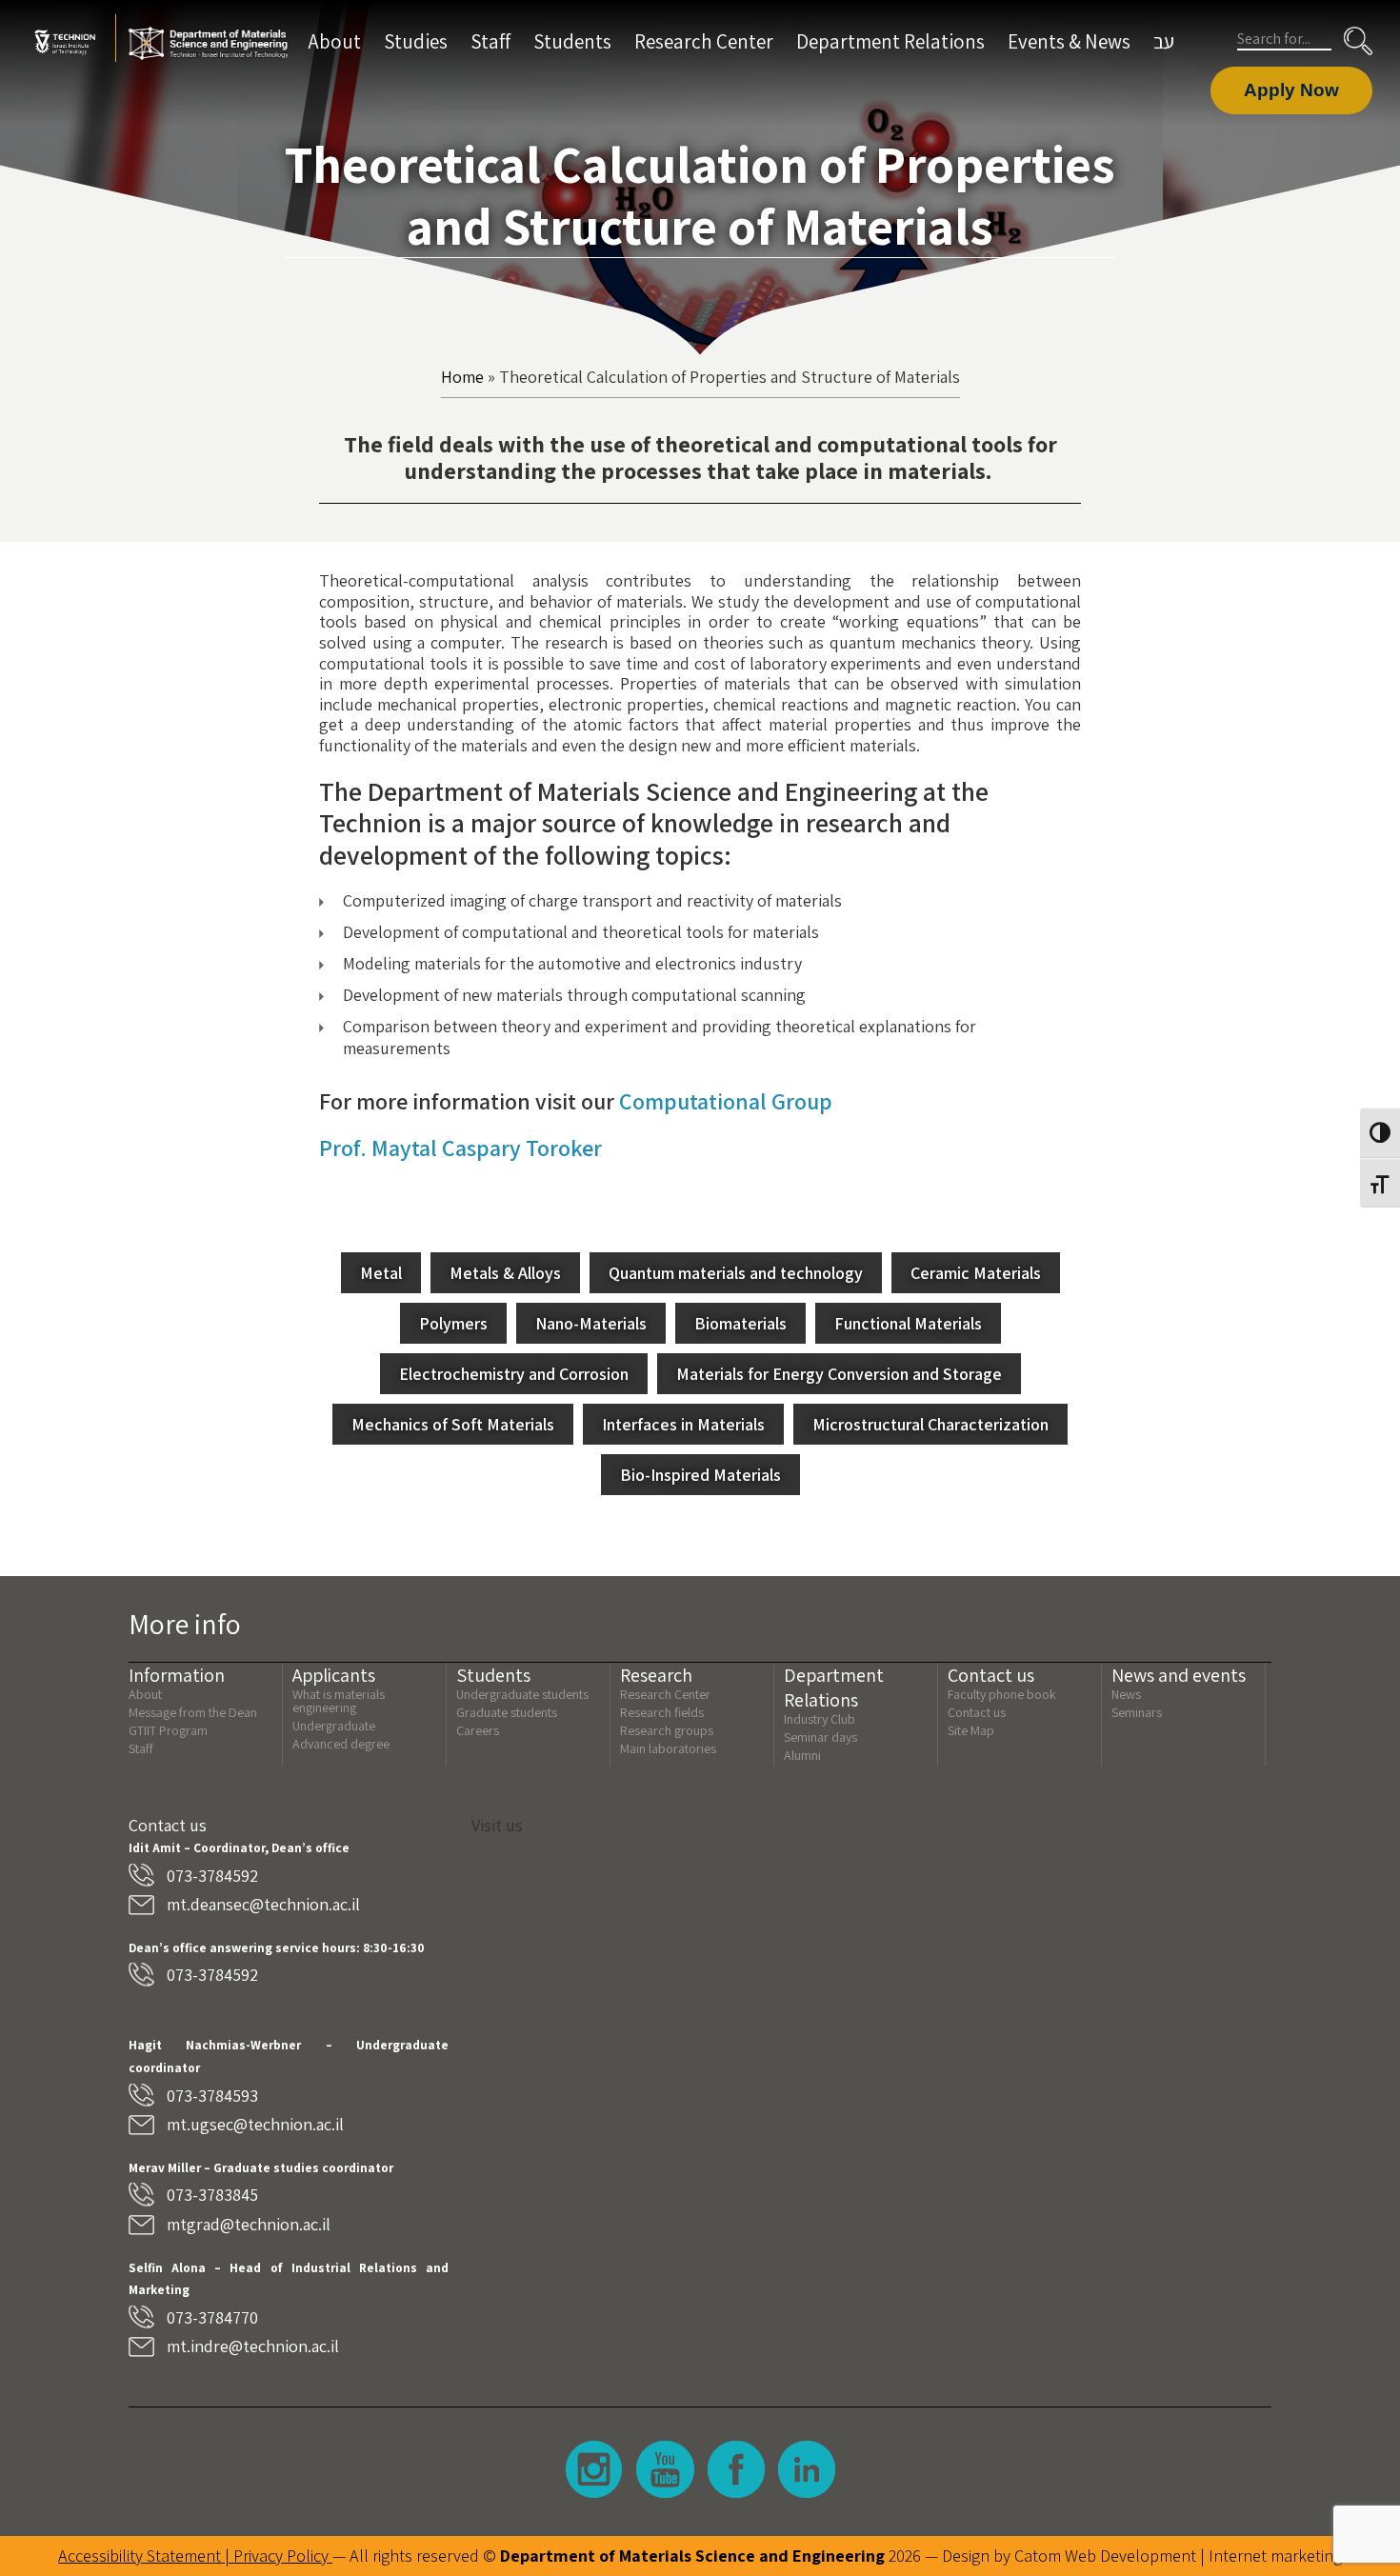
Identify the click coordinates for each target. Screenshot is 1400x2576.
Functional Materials (908, 1323)
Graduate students (507, 1712)
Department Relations (890, 41)
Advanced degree (341, 1744)
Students (572, 41)
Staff (490, 41)
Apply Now (1291, 90)
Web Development (1130, 2556)
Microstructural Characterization (930, 1424)
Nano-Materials (591, 1323)
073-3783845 (212, 2195)
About (335, 41)
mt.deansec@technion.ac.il (263, 1904)
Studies (416, 41)
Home (462, 377)
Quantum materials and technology (736, 1273)
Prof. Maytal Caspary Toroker (460, 1148)
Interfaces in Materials (683, 1424)
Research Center (704, 41)
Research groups (667, 1730)
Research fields (662, 1712)
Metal (381, 1273)
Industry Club (820, 1719)
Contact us (977, 1712)
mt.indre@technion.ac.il (253, 2346)
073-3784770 (212, 2317)
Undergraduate (334, 1726)
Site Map (971, 1730)
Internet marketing (1275, 2556)
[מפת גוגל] (871, 2017)
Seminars (1137, 1712)
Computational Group (726, 1101)
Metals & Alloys (505, 1273)
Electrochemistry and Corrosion (514, 1374)
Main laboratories (668, 1748)
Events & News (1069, 41)
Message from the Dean (193, 1712)
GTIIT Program (168, 1730)
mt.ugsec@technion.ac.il (255, 2124)
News (1126, 1694)
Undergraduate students (522, 1694)
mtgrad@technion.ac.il (249, 2224)
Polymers (453, 1323)
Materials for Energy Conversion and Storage (839, 1374)
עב (1164, 41)
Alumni (802, 1755)
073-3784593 (212, 2096)
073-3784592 (212, 1876)
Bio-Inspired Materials (700, 1475)
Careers (478, 1730)
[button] (1358, 41)
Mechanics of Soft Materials (453, 1424)
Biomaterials (740, 1323)
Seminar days (820, 1737)
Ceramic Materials (976, 1273)
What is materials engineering (339, 1701)
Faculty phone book (1002, 1694)
